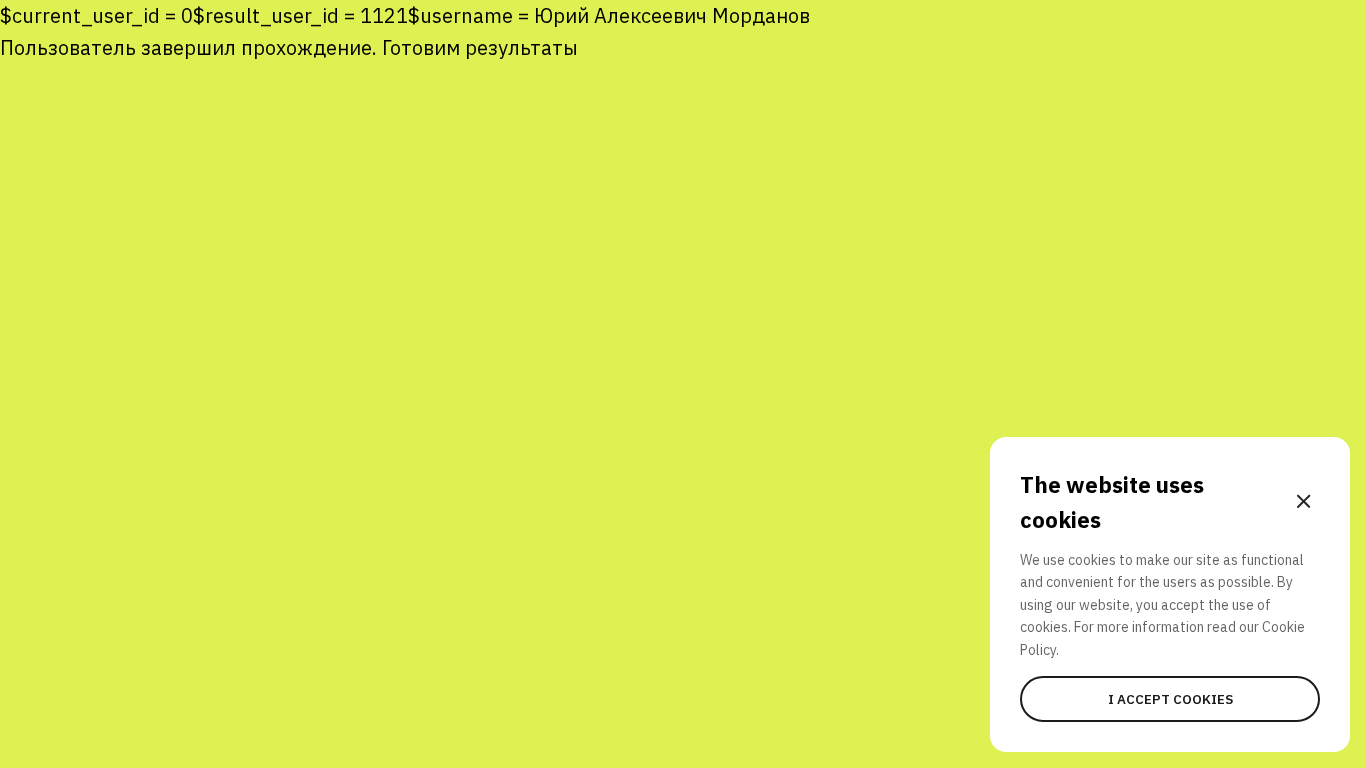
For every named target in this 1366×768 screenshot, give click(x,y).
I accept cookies (1170, 699)
